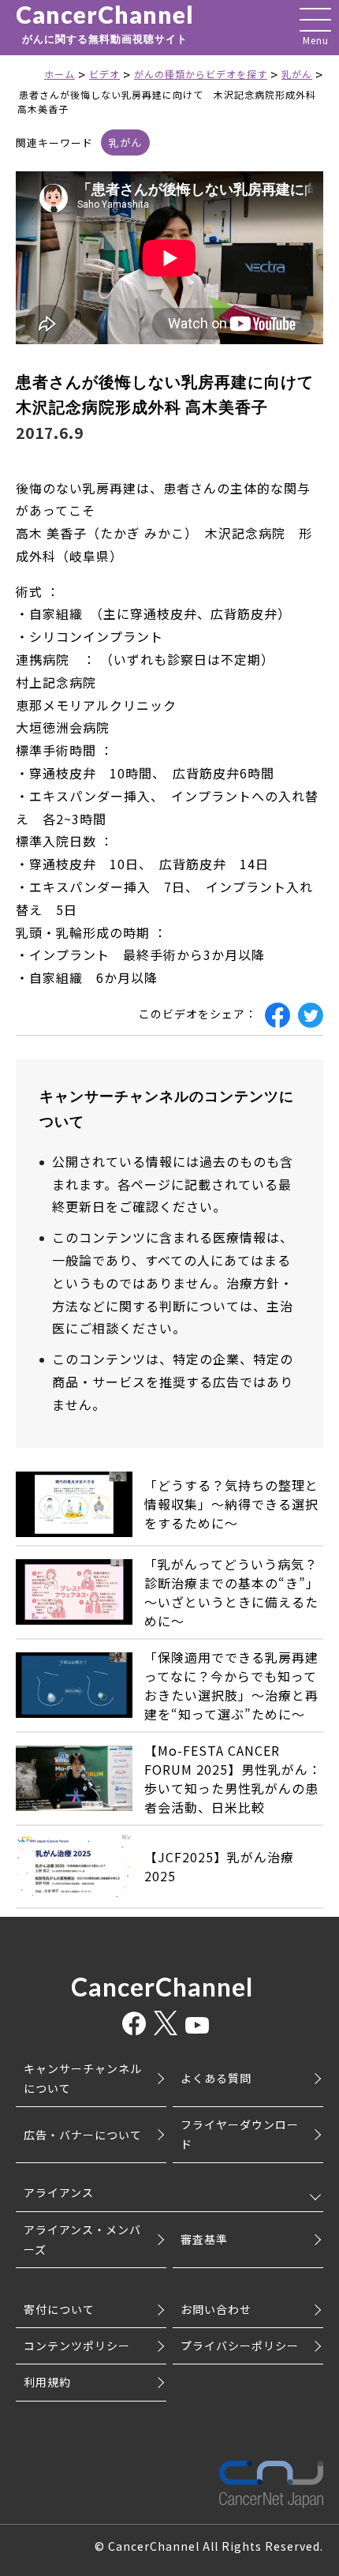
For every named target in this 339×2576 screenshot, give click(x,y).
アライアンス (59, 2192)
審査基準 (204, 2239)
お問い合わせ (216, 2309)
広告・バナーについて (83, 2135)
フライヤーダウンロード (240, 2134)
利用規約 (47, 2382)
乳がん (125, 142)
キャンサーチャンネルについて (83, 2078)
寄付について (59, 2309)
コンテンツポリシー (77, 2345)
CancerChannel (105, 24)
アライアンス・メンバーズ (82, 2239)
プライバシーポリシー (240, 2345)
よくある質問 (216, 2078)
